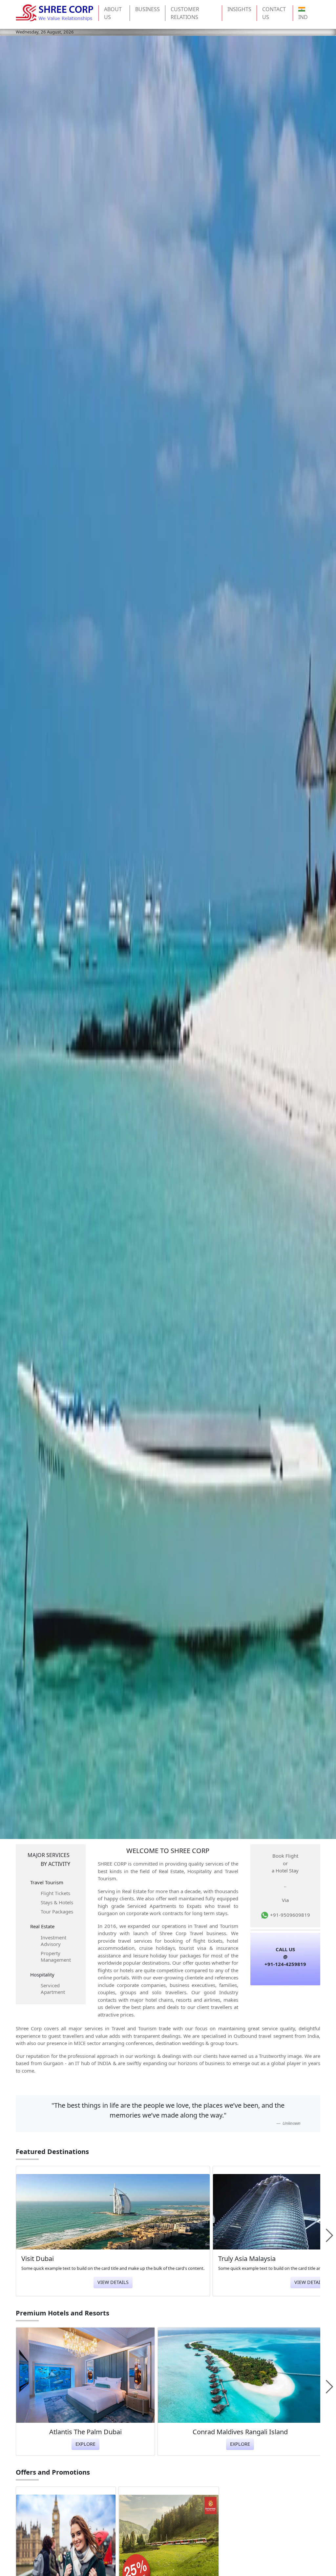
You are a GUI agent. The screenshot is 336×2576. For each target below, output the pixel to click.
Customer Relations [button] (185, 13)
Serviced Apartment (53, 1989)
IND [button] (303, 17)
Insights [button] (239, 9)
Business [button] (147, 9)
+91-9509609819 (289, 1915)
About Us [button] (113, 13)
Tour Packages (57, 1911)
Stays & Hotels (57, 1902)
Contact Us (274, 13)
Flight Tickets (55, 1893)
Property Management (56, 1956)
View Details (113, 2282)
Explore (85, 2444)
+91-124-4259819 (285, 1964)
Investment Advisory (53, 1941)
